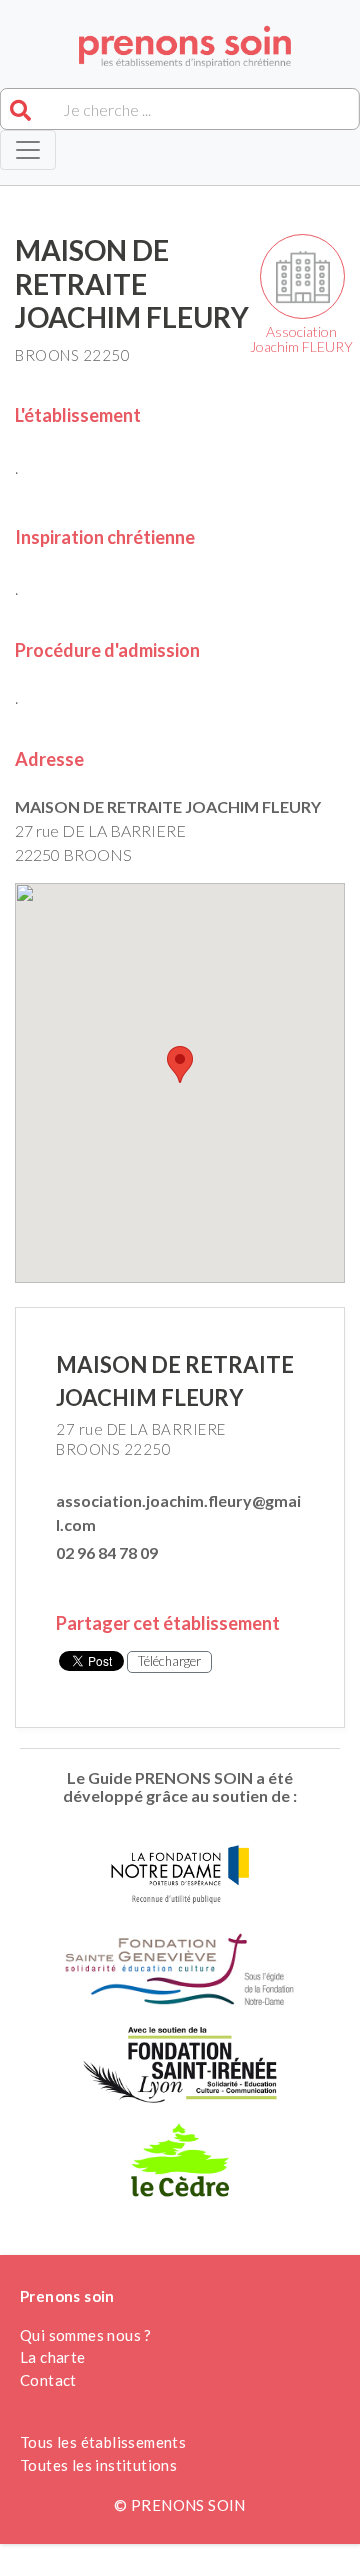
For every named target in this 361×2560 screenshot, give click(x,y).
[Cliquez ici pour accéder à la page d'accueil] (180, 46)
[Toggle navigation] (28, 150)
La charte (53, 2357)
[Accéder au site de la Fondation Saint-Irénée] (180, 2070)
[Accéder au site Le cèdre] (180, 2165)
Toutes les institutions (98, 2465)
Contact (48, 2380)
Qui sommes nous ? (86, 2335)
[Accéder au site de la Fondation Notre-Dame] (180, 1880)
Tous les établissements (103, 2442)
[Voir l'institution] (302, 276)
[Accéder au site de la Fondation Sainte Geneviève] (179, 1975)
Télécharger (169, 1661)
